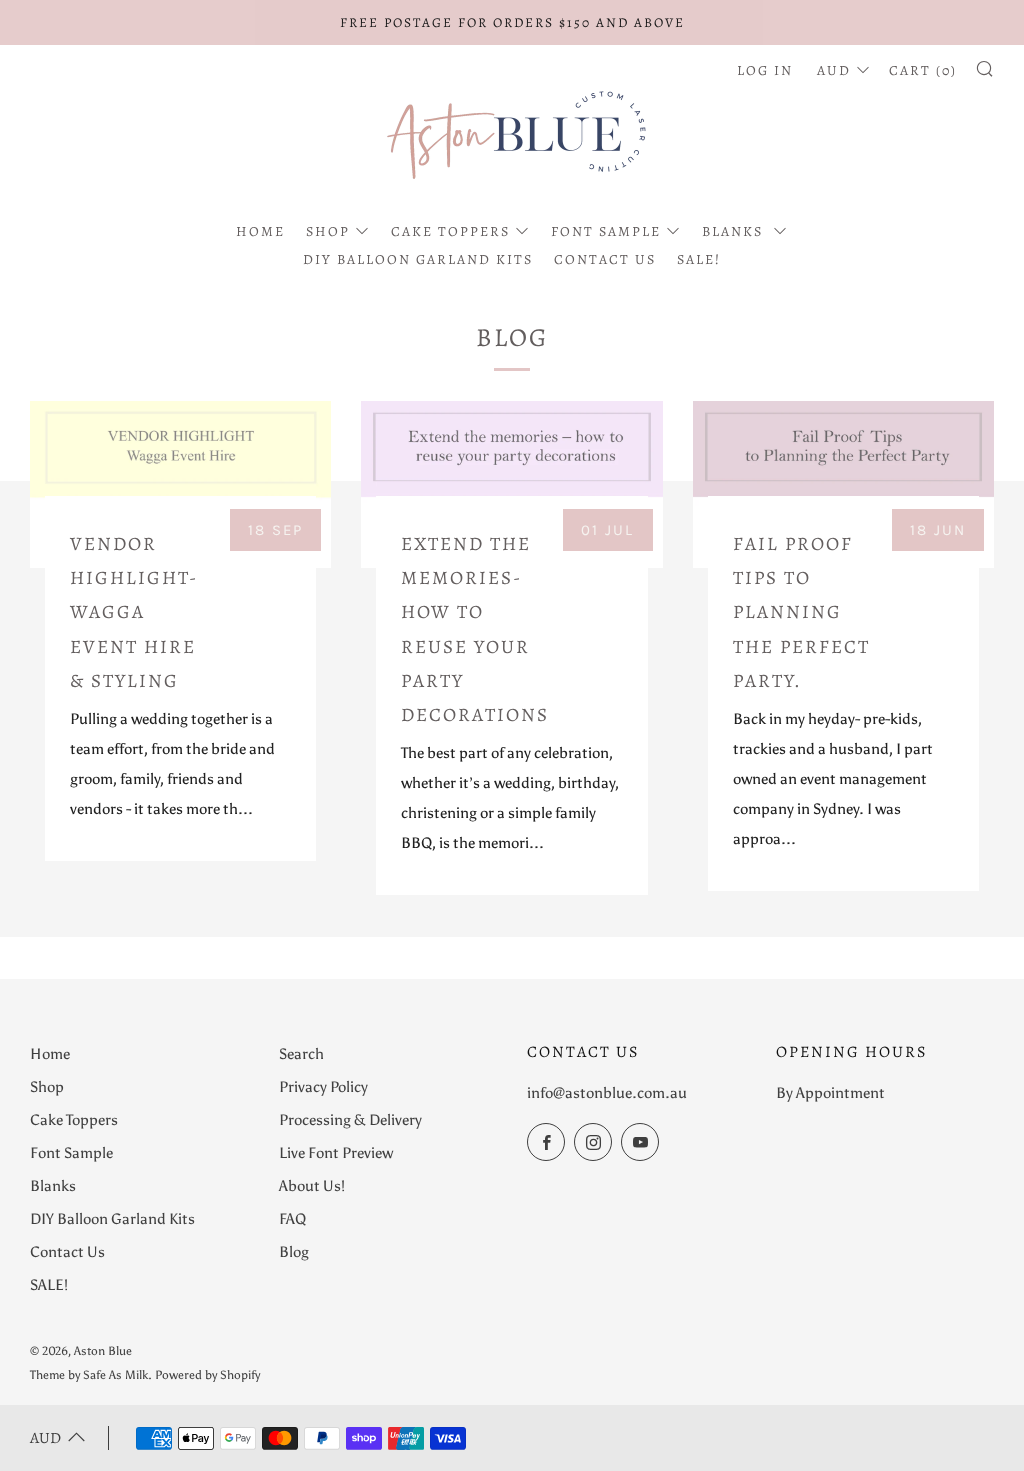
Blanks (735, 231)
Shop (328, 231)
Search (301, 1054)
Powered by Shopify (207, 1375)
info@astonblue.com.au (607, 1093)
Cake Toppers (450, 231)
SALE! (699, 259)
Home (260, 231)
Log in (765, 70)
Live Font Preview (336, 1153)
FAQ (292, 1219)
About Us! (312, 1186)
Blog (294, 1252)
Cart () (923, 70)
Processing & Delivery (350, 1120)
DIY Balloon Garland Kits (418, 259)
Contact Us (605, 259)
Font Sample (606, 231)
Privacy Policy (323, 1087)
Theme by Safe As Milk (89, 1375)
